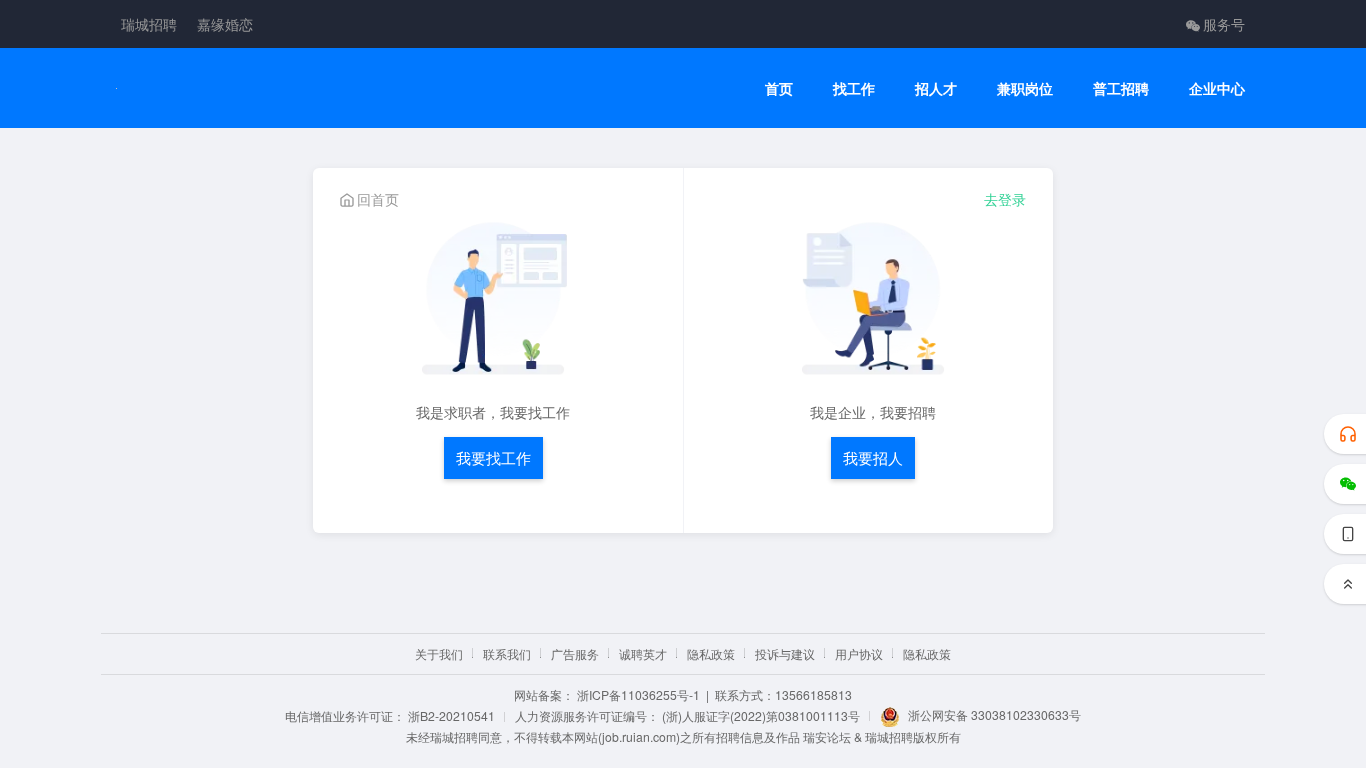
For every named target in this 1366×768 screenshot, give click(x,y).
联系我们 (507, 653)
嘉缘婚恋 (225, 24)
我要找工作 (493, 457)
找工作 (854, 88)
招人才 (936, 88)
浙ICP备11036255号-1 (638, 694)
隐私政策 (711, 653)
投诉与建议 (785, 653)
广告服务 (575, 653)
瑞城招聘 (149, 24)
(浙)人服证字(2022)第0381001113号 (761, 715)
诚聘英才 (643, 653)
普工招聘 (1121, 88)
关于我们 (439, 653)
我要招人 (873, 457)
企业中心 (1217, 88)
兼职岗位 (1025, 88)
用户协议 (859, 653)
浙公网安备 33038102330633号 (994, 714)
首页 (779, 88)
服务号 (1224, 24)
